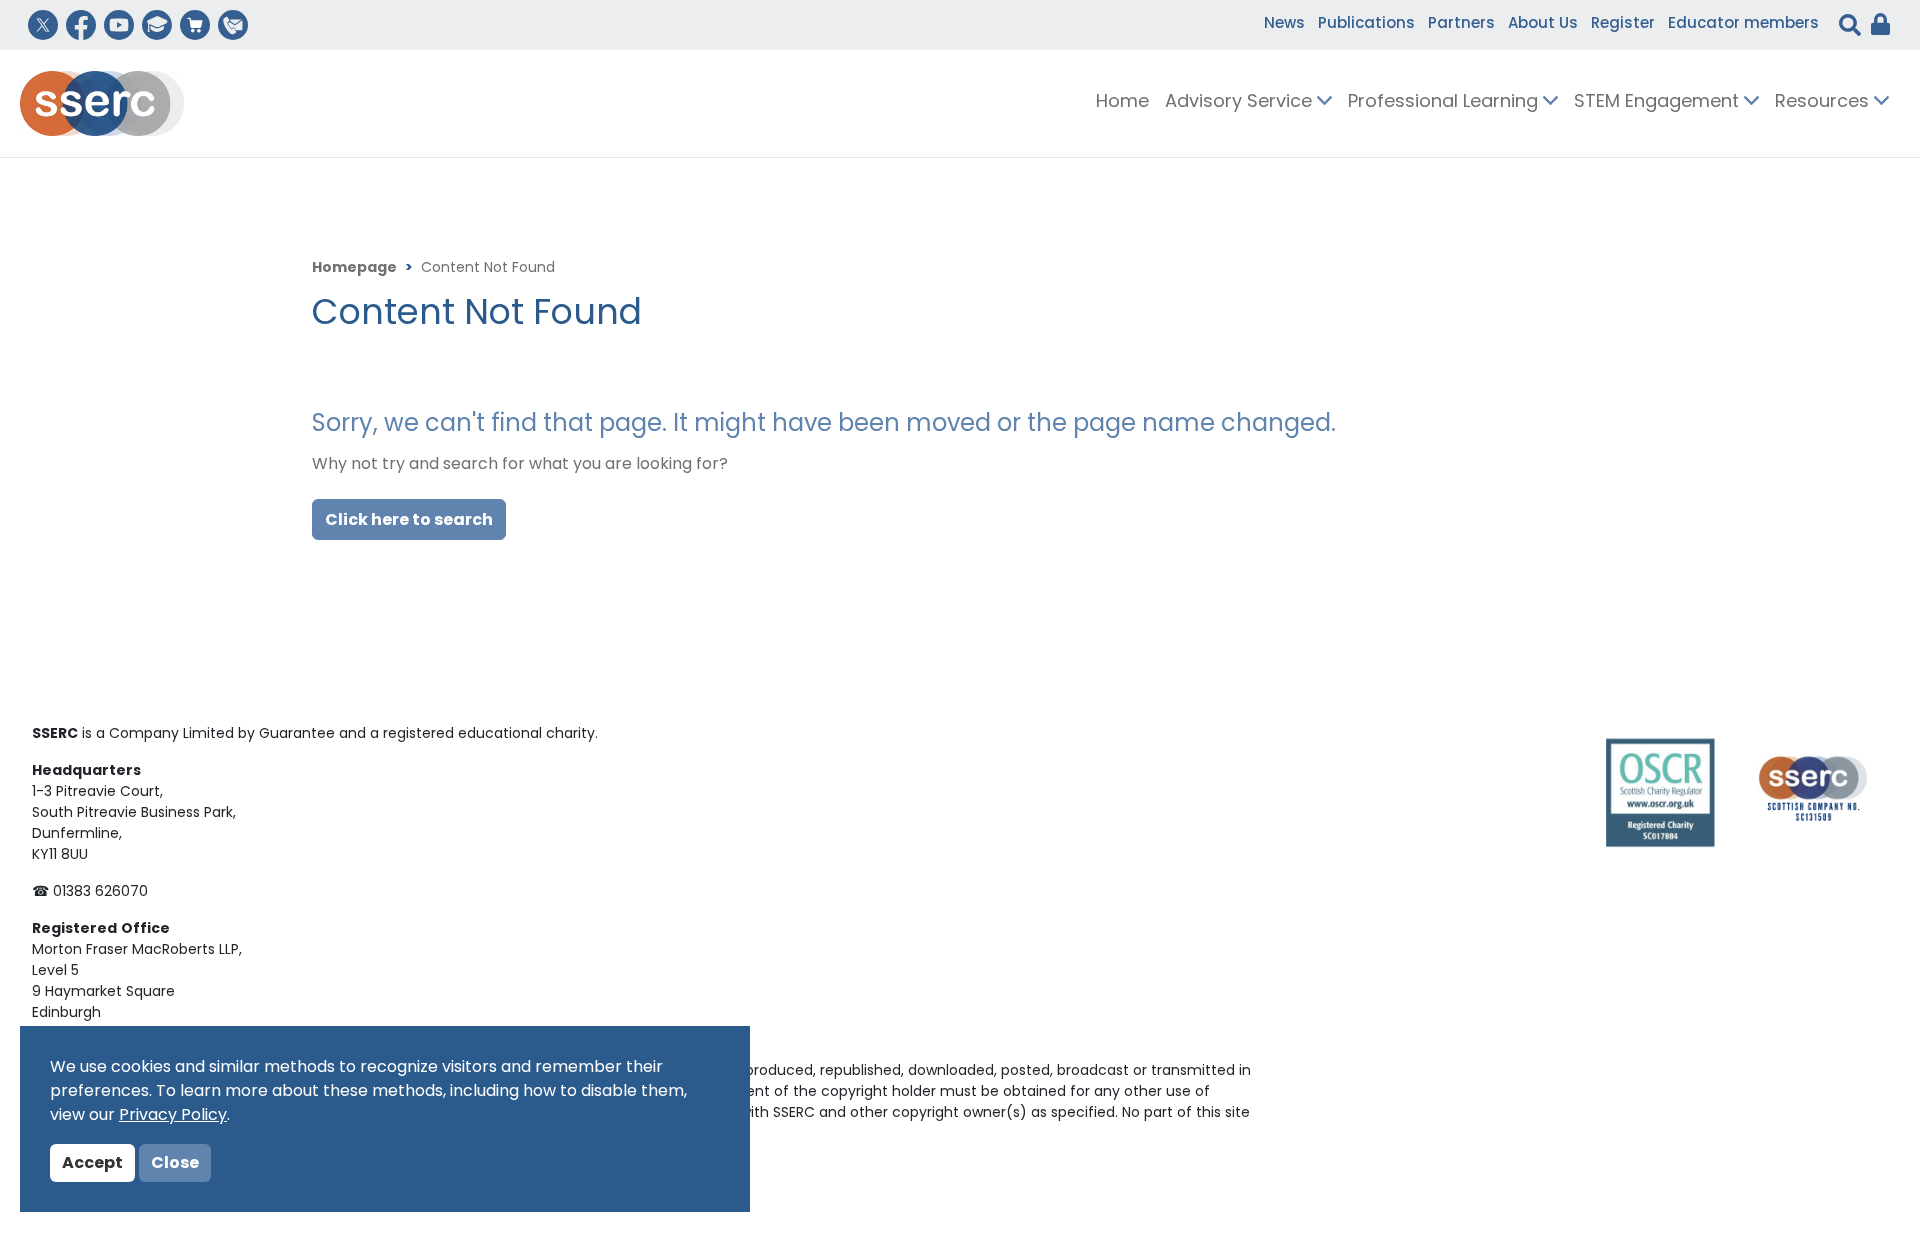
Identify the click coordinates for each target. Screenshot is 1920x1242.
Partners (1461, 24)
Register (1623, 24)
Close (175, 1164)
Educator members (1743, 24)
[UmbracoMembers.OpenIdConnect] (1875, 25)
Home (1122, 103)
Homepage (354, 268)
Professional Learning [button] (1445, 103)
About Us (1543, 24)
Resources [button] (1824, 103)
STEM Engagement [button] (1659, 103)
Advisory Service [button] (1241, 103)
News (1284, 24)
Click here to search (409, 521)
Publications (1366, 24)
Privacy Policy (173, 1116)
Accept (92, 1164)
